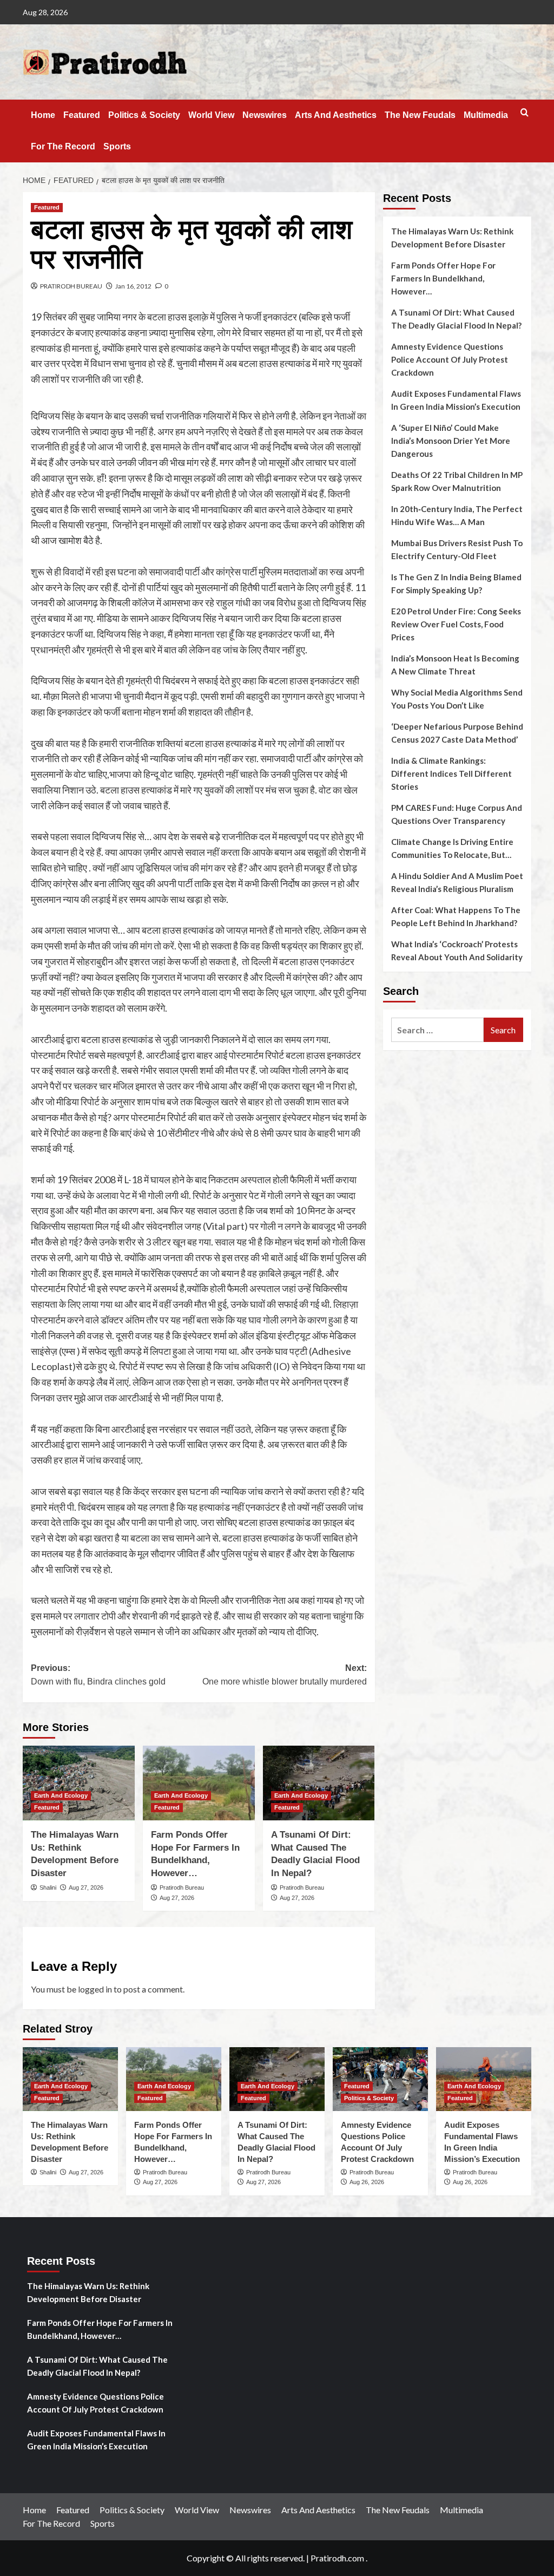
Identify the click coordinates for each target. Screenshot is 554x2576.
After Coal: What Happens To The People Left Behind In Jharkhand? (456, 916)
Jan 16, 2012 (133, 286)
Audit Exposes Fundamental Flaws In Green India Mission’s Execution (456, 400)
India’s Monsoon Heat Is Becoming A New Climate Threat (455, 665)
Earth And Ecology (61, 1795)
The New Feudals (420, 115)
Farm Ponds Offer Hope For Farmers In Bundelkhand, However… (443, 278)
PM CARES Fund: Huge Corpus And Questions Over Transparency (457, 814)
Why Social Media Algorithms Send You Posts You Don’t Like (457, 699)
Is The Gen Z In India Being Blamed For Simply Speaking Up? (456, 584)
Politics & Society (144, 115)
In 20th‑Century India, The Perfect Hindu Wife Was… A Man (457, 515)
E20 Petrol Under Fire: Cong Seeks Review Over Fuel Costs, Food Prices (456, 624)
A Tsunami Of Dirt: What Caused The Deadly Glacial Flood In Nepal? (456, 319)
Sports (117, 146)
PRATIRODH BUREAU (71, 286)
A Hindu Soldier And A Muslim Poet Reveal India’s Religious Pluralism (457, 882)
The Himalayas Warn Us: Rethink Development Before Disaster (452, 238)
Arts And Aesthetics (336, 115)
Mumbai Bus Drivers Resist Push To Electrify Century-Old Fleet (457, 549)
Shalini (48, 1887)
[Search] (525, 113)
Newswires (265, 115)
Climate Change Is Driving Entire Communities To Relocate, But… (452, 848)
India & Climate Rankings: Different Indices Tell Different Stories (451, 774)
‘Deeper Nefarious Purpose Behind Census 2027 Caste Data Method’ (457, 733)
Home (43, 115)
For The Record (63, 146)
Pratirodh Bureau (182, 1887)
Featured (82, 115)
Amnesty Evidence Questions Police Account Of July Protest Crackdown (450, 359)
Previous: (98, 1675)
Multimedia (486, 115)
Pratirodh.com (337, 2558)
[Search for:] (437, 1030)
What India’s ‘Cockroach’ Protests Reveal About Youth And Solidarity (457, 951)
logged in (95, 1989)
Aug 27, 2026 (86, 1887)
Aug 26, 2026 (367, 2182)
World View (211, 115)
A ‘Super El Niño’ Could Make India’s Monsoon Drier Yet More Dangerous (451, 441)
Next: (284, 1675)
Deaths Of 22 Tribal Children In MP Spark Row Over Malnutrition (457, 481)
